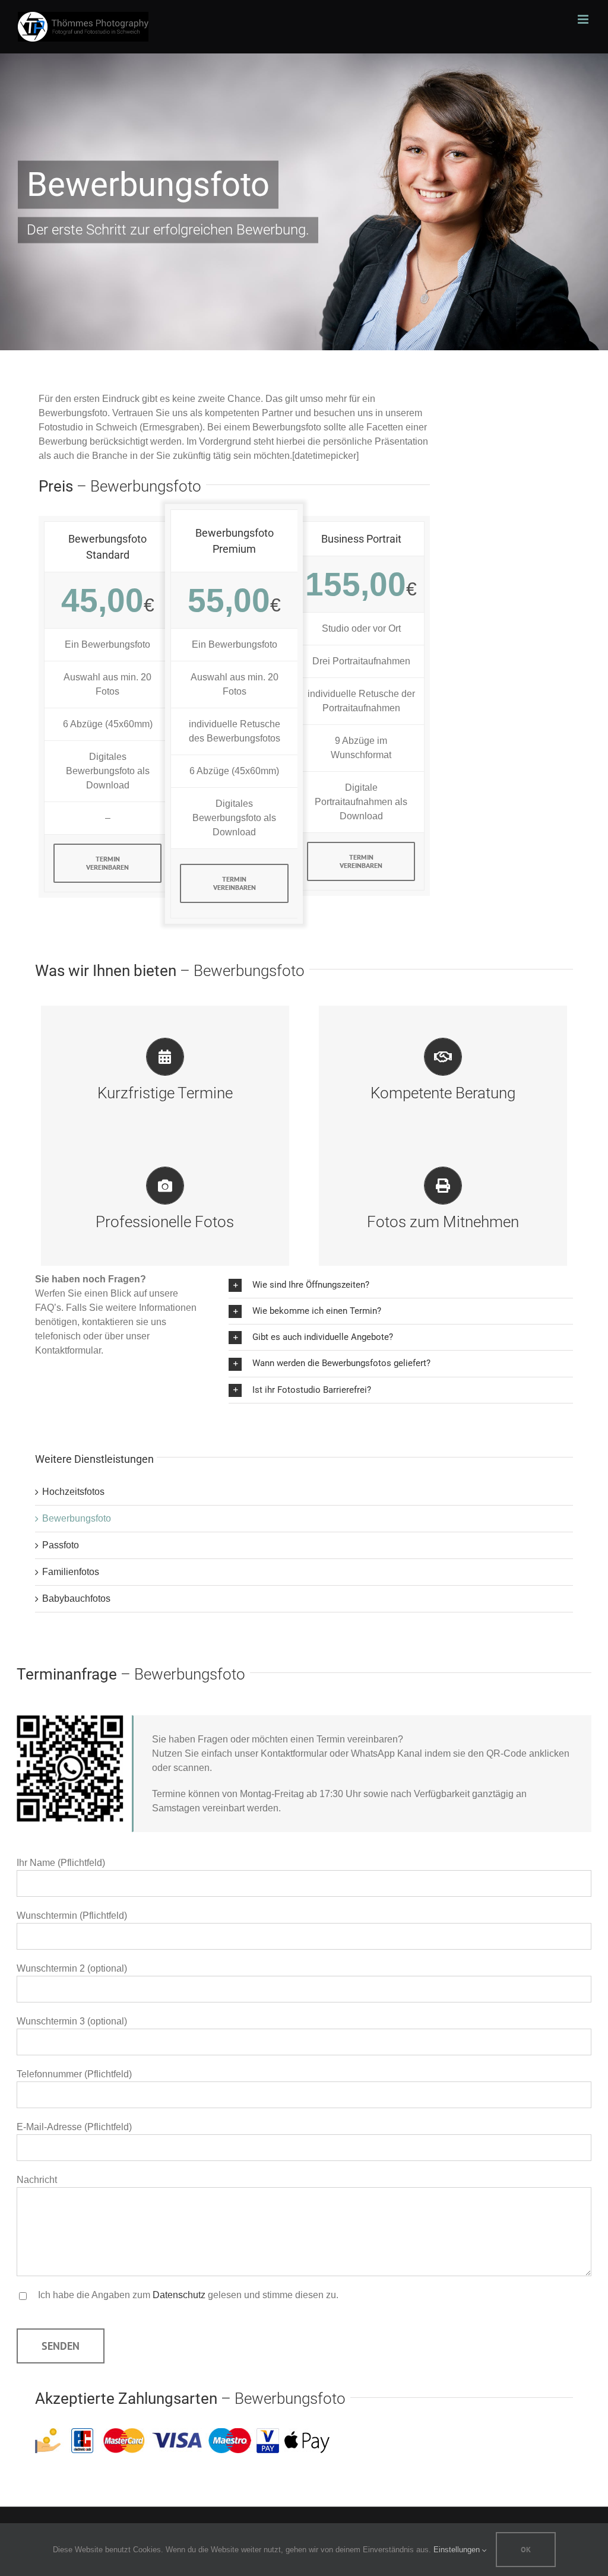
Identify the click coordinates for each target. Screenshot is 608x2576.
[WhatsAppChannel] (70, 1720)
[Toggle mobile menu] (584, 19)
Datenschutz (179, 2295)
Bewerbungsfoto (77, 1518)
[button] (401, 1285)
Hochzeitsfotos (73, 1492)
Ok (526, 2550)
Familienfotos (71, 1572)
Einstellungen (458, 2550)
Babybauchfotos (76, 1598)
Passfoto (61, 1545)
